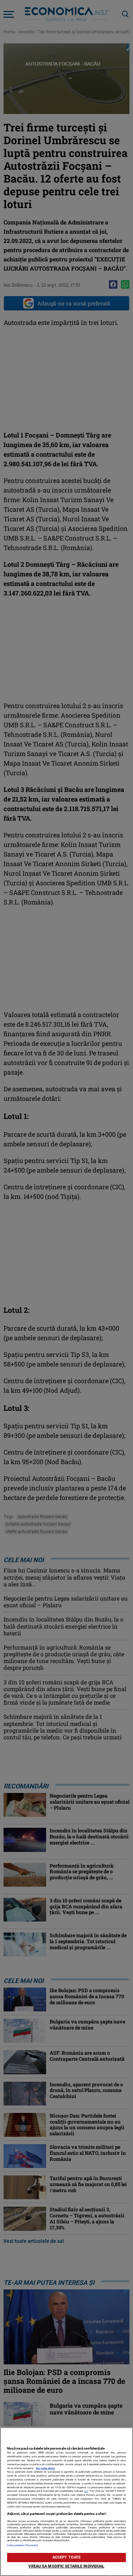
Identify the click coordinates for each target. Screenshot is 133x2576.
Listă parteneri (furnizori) (23, 2545)
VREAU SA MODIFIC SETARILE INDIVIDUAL (66, 2566)
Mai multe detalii (45, 2468)
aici (86, 2491)
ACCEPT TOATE (66, 2557)
